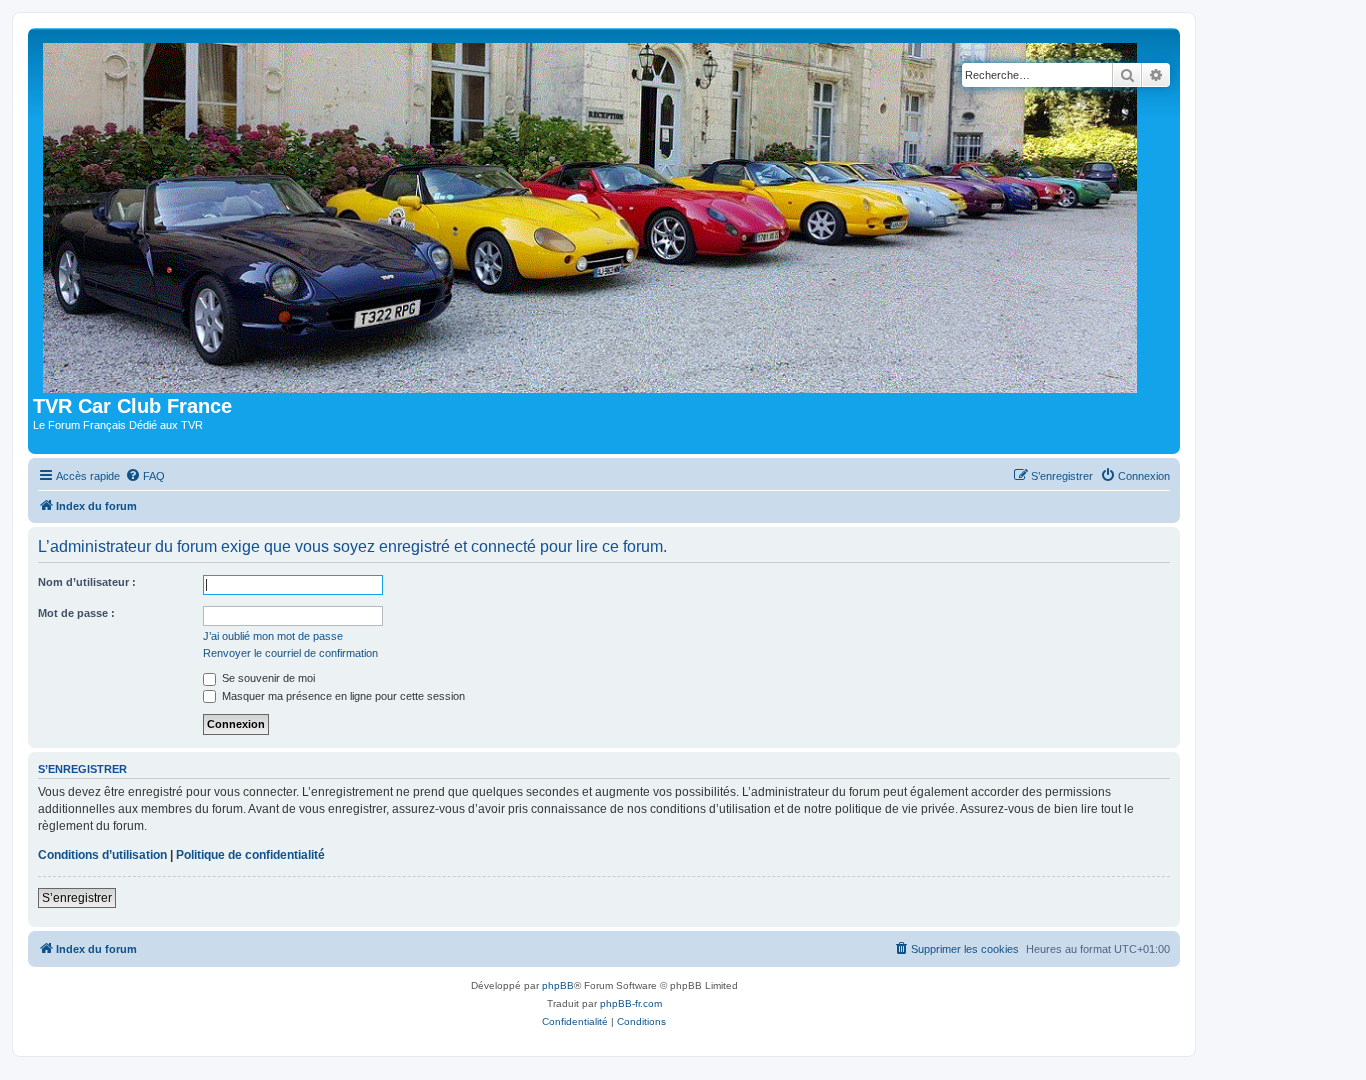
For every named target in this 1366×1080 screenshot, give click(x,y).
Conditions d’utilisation (102, 855)
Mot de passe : (76, 613)
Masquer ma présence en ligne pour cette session (342, 696)
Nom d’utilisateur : (87, 582)
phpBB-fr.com (631, 1003)
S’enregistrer (77, 898)
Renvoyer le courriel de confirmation (290, 653)
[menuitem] (145, 476)
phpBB (558, 985)
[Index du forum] (594, 214)
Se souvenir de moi (267, 678)
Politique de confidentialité (250, 855)
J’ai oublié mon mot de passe (273, 636)
